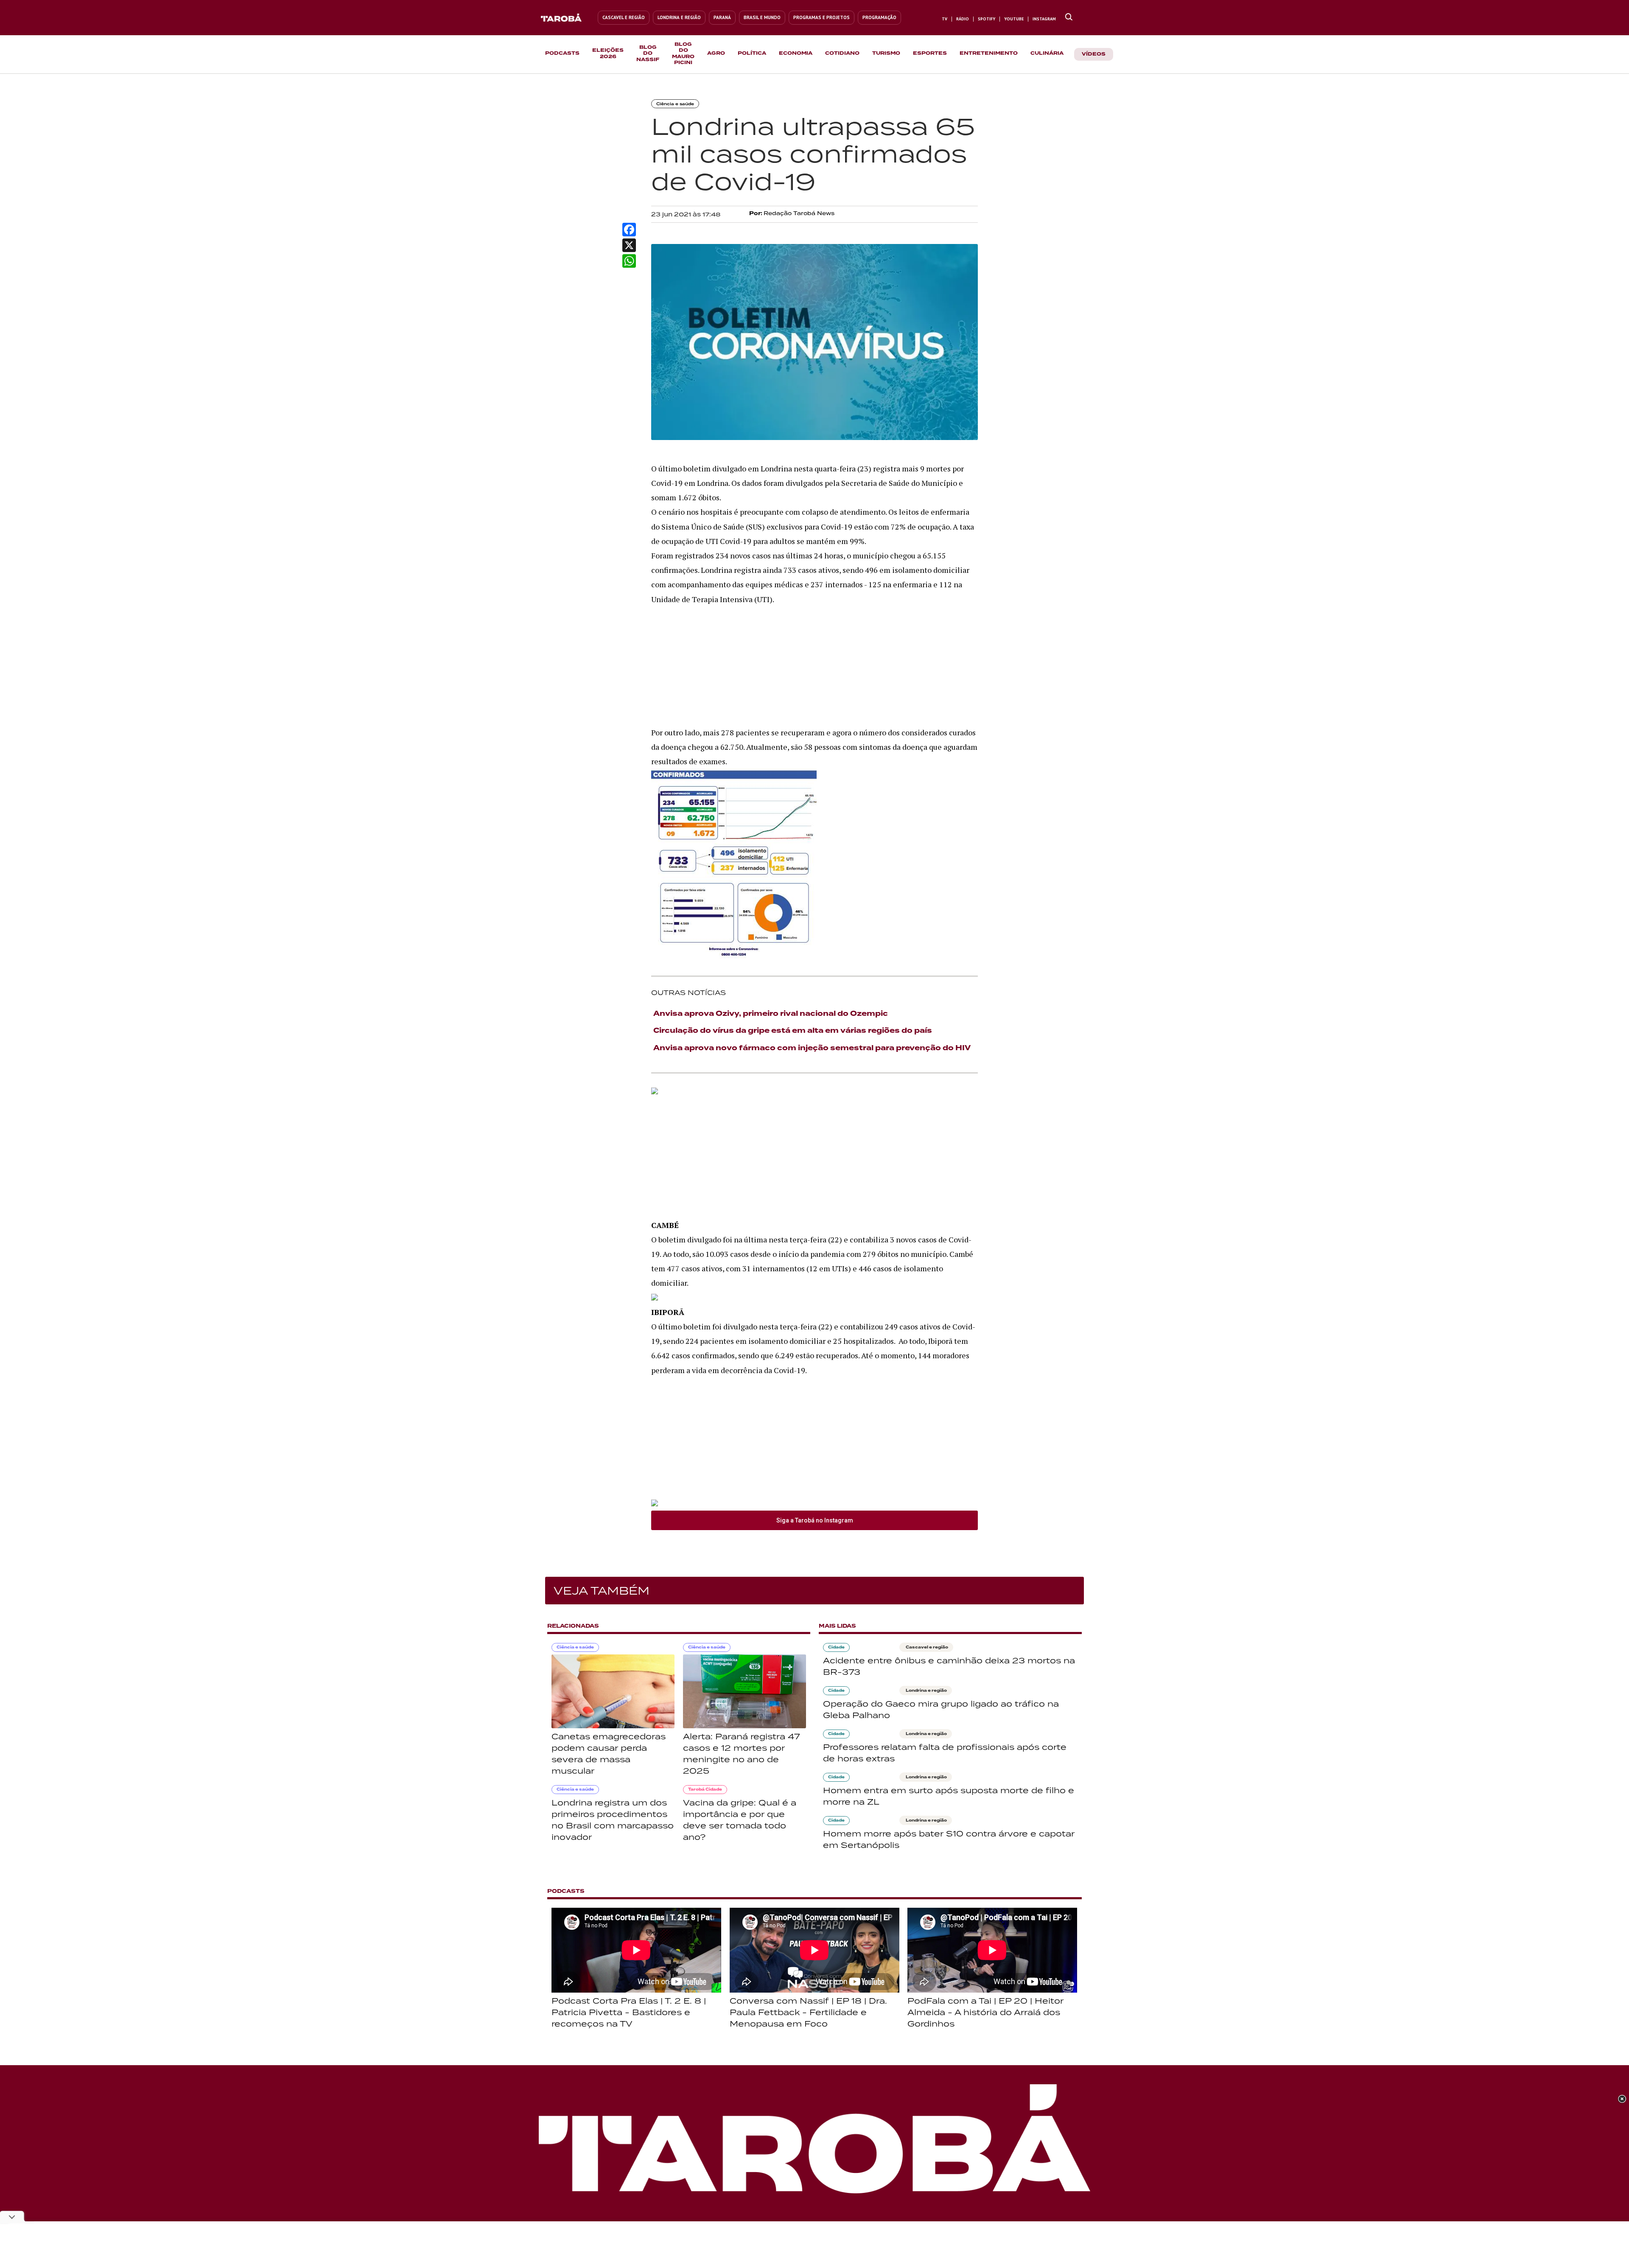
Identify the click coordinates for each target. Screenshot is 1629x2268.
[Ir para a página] (1069, 17)
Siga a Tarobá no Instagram (815, 1520)
